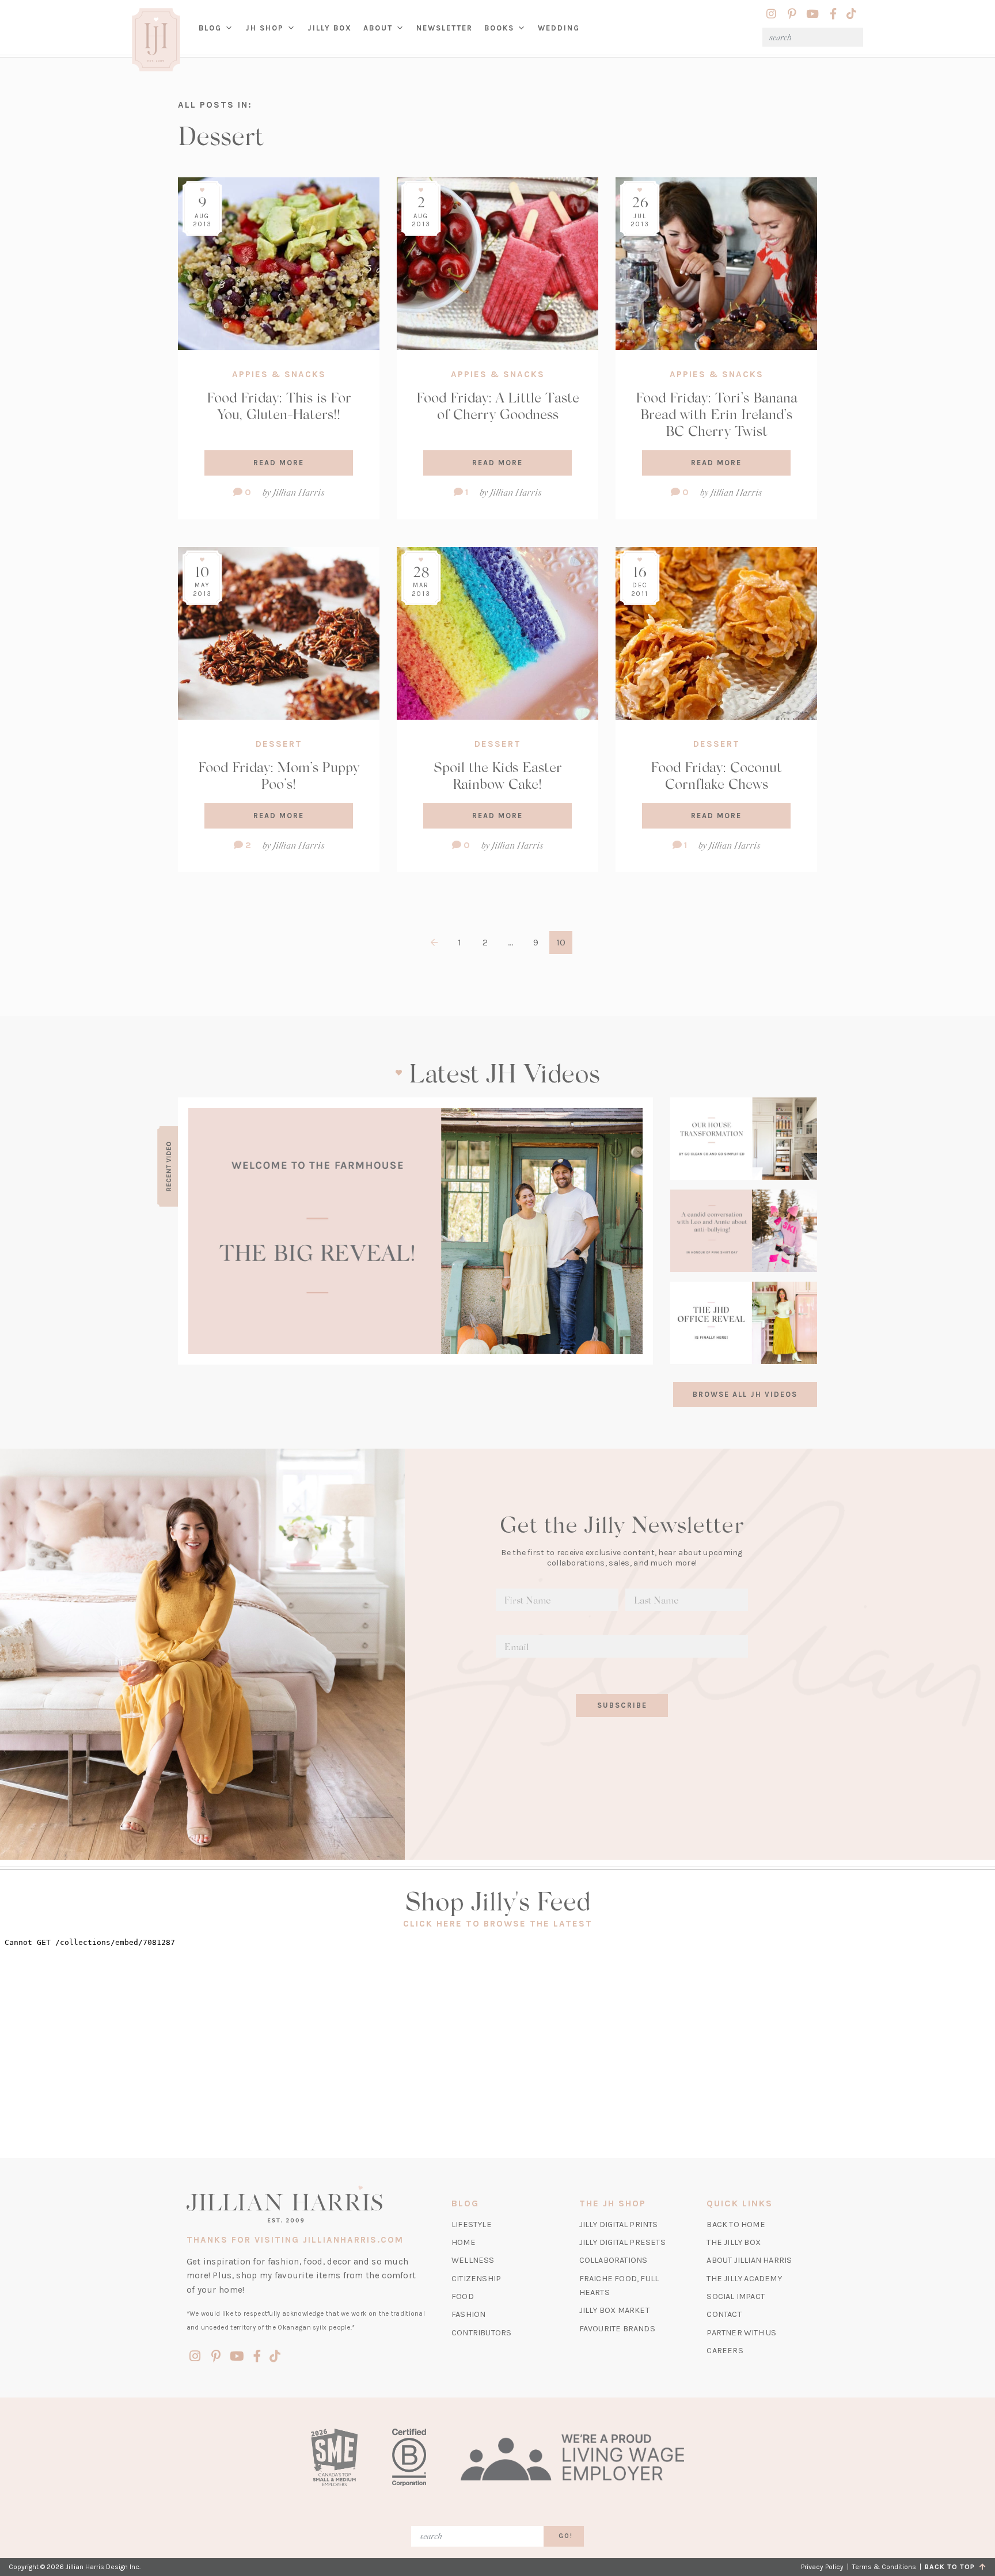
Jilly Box (333, 37)
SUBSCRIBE (622, 1705)
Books (499, 28)
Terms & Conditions (884, 2567)
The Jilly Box (734, 2242)
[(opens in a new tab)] (415, 1231)
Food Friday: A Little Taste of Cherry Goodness (498, 405)
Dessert (279, 744)
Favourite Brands (617, 2329)
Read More (279, 463)
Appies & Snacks (279, 374)
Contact (724, 2314)
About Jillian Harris (749, 2260)
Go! (566, 2536)
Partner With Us (741, 2333)
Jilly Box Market (614, 2310)
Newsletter (445, 28)
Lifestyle (472, 2224)
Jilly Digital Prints (619, 2224)
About (378, 28)
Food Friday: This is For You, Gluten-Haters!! (279, 405)
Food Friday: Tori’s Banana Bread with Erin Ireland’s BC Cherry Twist (717, 414)
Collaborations (614, 2260)
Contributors (481, 2333)
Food (463, 2296)
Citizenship (476, 2279)
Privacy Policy (822, 2567)
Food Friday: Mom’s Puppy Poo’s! (279, 775)
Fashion (468, 2314)
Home (464, 2242)
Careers (725, 2351)
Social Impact (736, 2296)
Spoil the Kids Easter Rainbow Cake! (498, 775)
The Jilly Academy (744, 2279)
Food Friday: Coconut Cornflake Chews (716, 775)
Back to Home (736, 2224)
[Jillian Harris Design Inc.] (306, 2204)
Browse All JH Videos (745, 1394)
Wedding (559, 28)
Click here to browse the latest (498, 1924)
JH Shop (265, 28)
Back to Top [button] (952, 2567)
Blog (210, 28)
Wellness (473, 2260)
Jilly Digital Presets (622, 2242)
